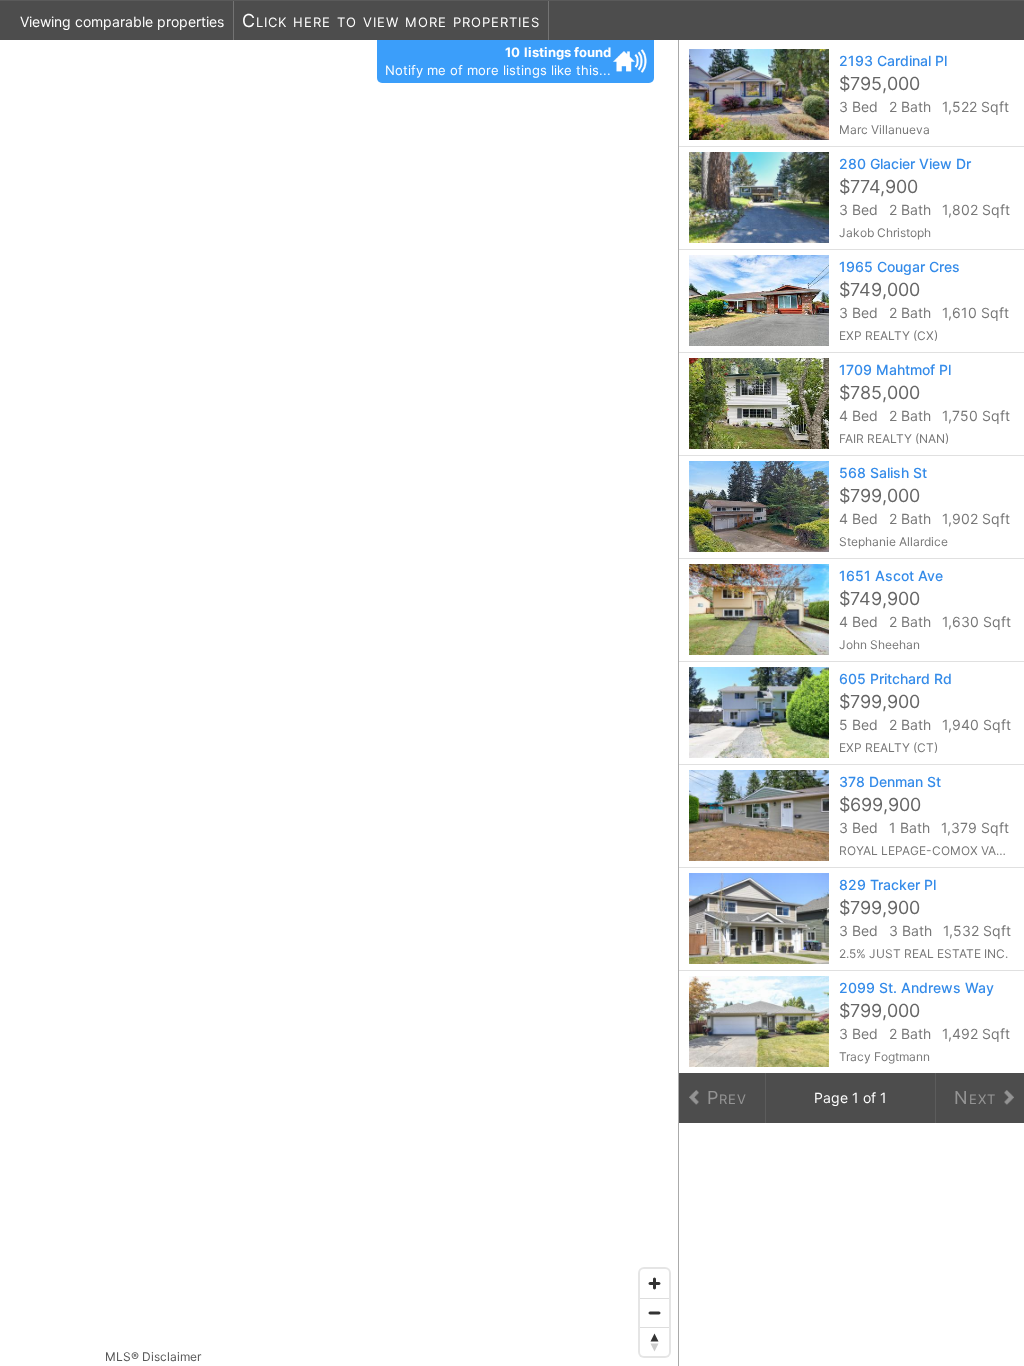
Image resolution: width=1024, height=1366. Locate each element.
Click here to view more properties (391, 20)
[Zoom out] (654, 1312)
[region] (339, 702)
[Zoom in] (654, 1283)
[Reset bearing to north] (654, 1341)
